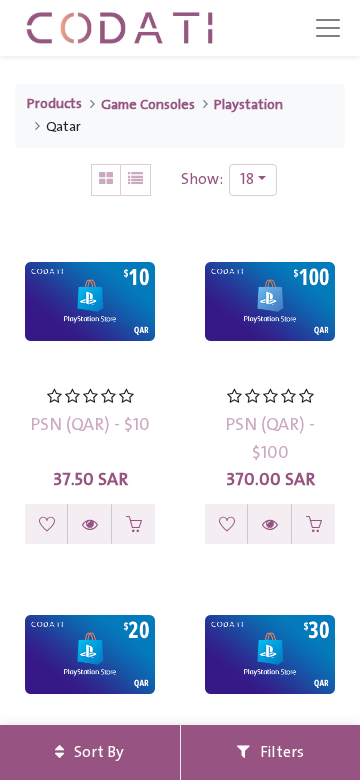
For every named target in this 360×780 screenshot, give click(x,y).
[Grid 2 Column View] (106, 180)
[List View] (136, 180)
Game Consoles (148, 105)
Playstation (248, 105)
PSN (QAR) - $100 (270, 439)
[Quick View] (89, 524)
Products (54, 104)
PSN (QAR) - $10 (90, 425)
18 (247, 179)
